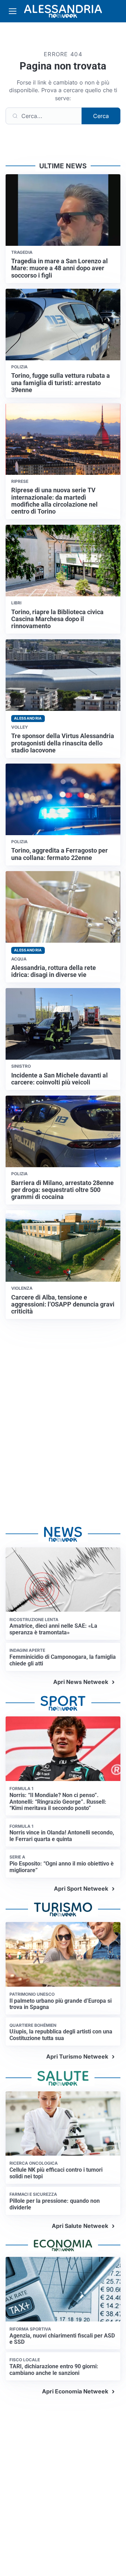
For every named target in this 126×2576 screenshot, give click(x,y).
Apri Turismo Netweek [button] (77, 2056)
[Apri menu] (13, 11)
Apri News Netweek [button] (81, 1682)
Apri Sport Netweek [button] (81, 1889)
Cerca (101, 116)
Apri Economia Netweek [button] (75, 2391)
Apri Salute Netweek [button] (80, 2226)
